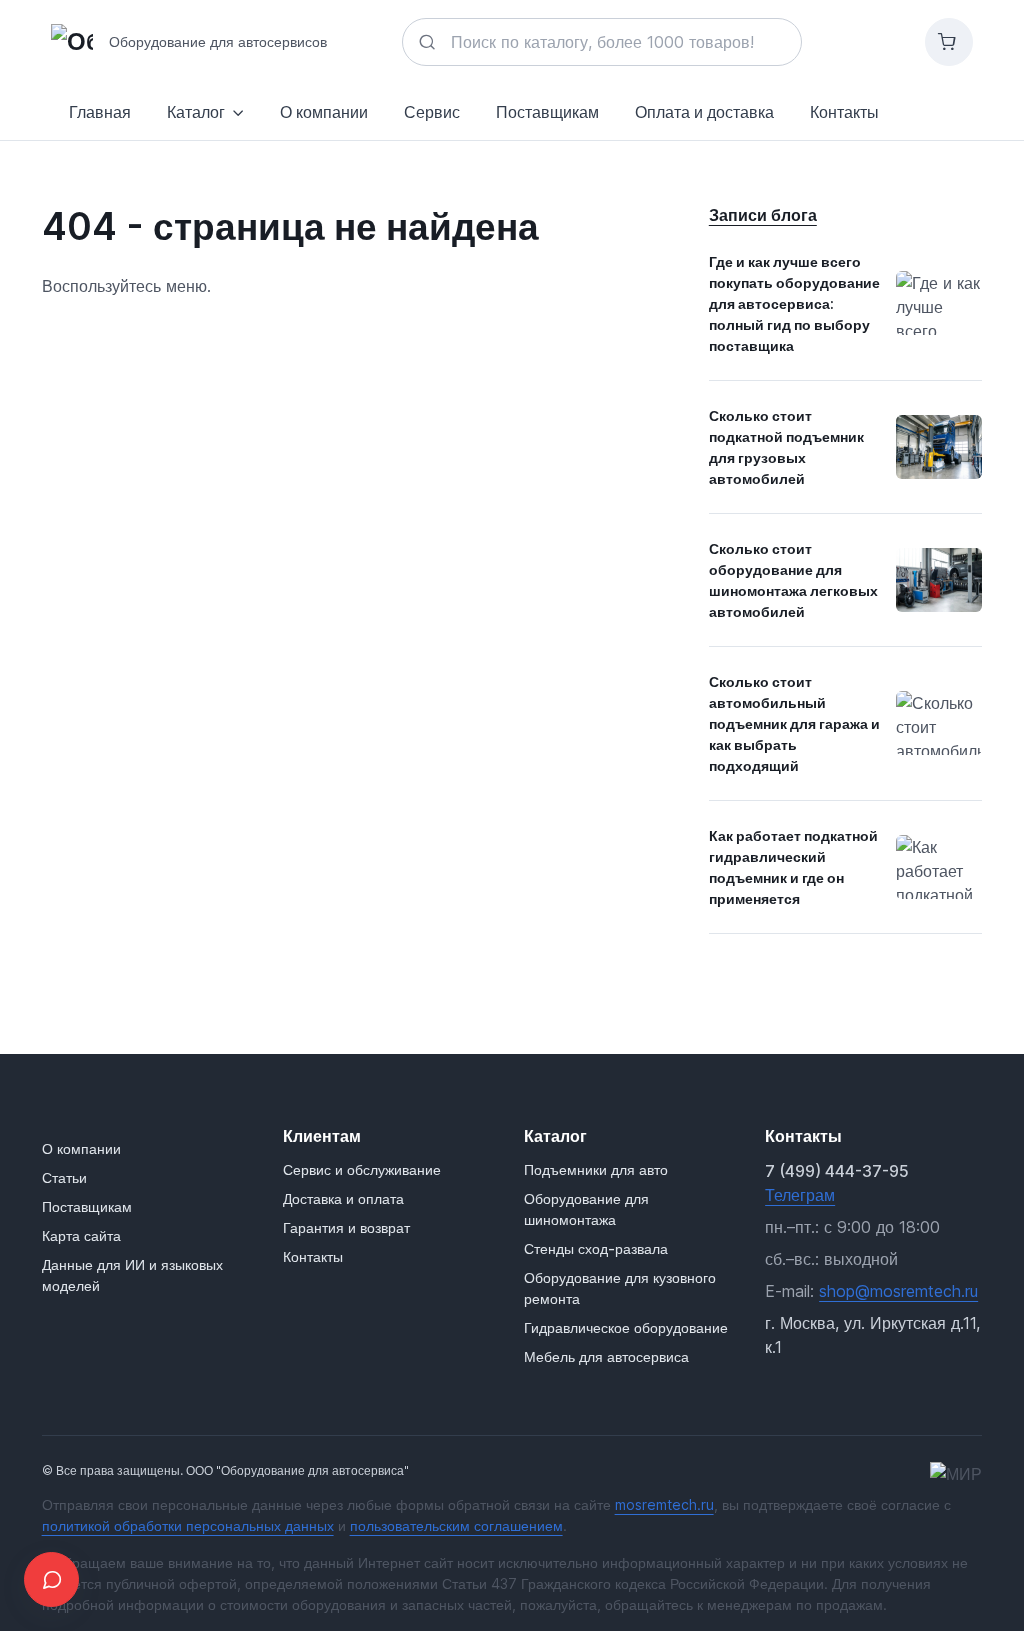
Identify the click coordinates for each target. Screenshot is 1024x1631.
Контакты (313, 1256)
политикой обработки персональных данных (188, 1525)
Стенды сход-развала (596, 1248)
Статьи (64, 1177)
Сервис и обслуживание (362, 1169)
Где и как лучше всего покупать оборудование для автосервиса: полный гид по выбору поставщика (794, 303)
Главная (100, 112)
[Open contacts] (51, 1579)
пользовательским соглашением (456, 1525)
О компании (324, 112)
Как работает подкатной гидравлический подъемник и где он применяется (793, 867)
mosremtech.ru (664, 1504)
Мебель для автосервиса (606, 1356)
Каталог (196, 112)
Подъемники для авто (596, 1169)
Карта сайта (81, 1235)
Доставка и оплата (343, 1198)
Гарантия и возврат (346, 1227)
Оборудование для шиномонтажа (586, 1209)
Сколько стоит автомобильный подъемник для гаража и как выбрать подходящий (794, 723)
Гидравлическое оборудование (626, 1327)
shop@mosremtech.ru (898, 1291)
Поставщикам (547, 112)
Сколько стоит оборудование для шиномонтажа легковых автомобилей (793, 580)
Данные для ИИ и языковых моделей (132, 1275)
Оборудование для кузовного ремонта (620, 1288)
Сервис (432, 112)
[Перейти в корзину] (949, 42)
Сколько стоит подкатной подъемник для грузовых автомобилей (786, 447)
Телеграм (800, 1195)
